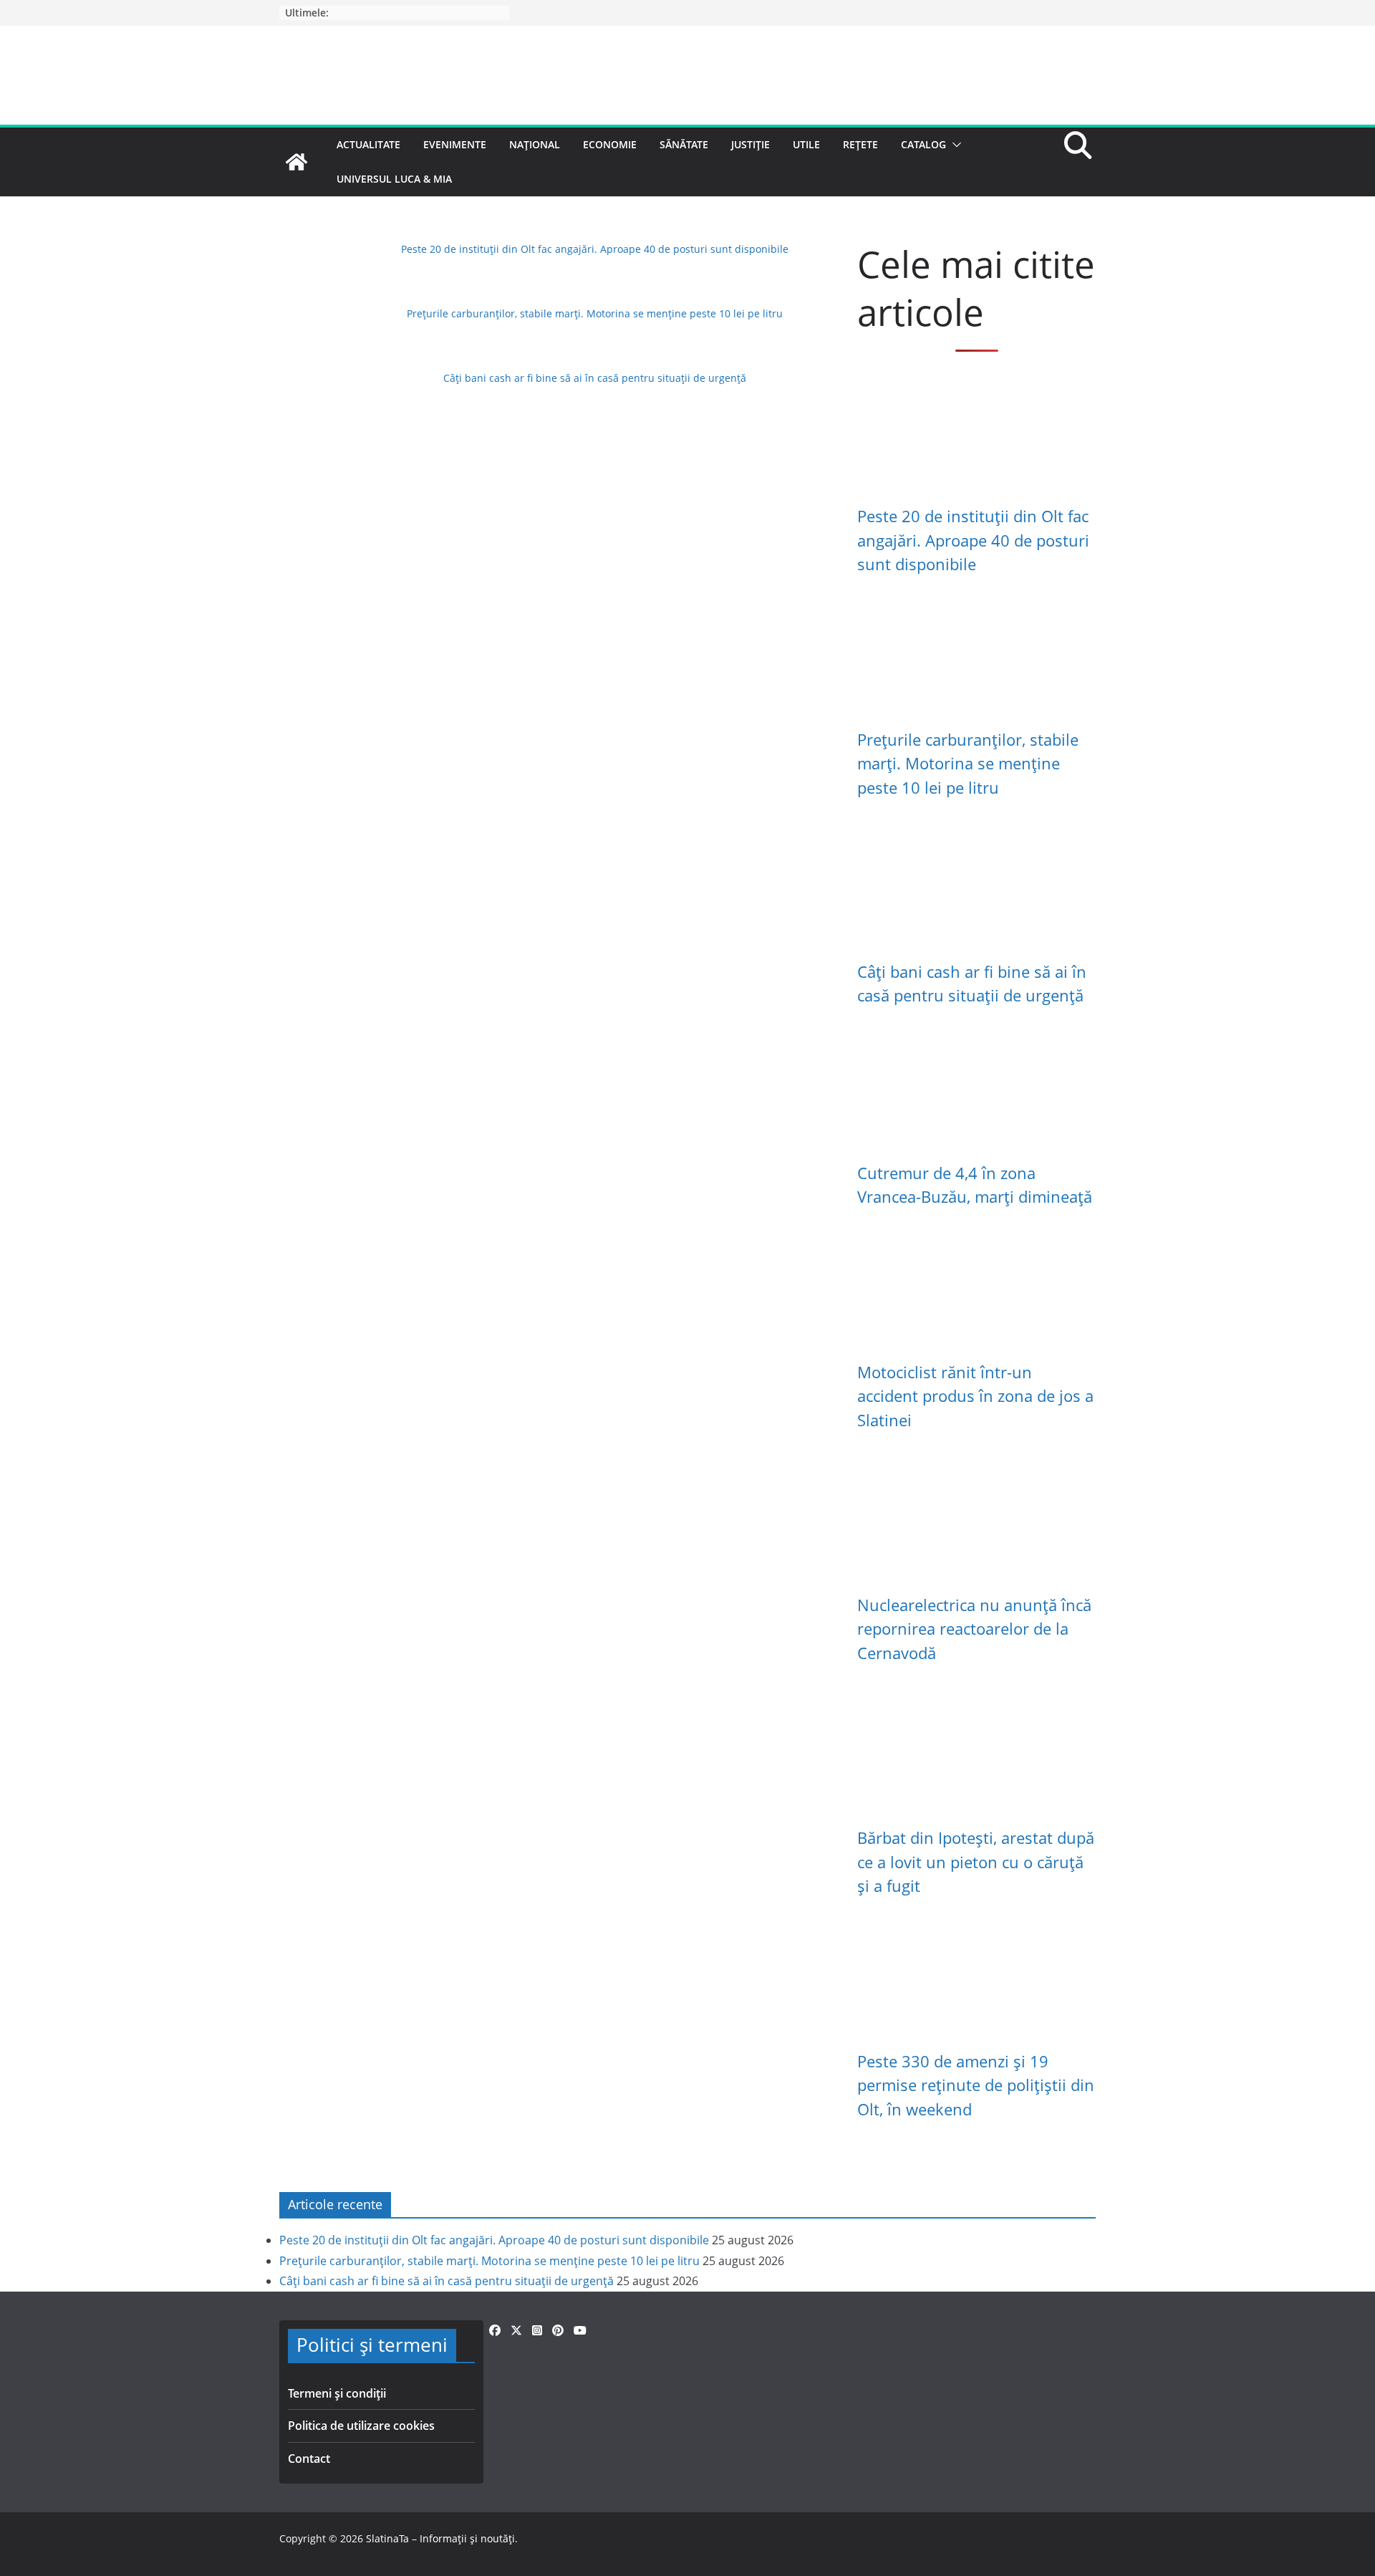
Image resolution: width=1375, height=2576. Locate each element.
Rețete (860, 144)
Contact (309, 2459)
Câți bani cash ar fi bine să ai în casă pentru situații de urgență (595, 378)
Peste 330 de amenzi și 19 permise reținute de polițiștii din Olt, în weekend (976, 2085)
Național (535, 144)
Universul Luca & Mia (394, 179)
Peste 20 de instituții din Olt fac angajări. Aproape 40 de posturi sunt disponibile (595, 249)
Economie (610, 144)
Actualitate (368, 144)
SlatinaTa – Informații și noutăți (440, 2538)
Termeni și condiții (337, 2393)
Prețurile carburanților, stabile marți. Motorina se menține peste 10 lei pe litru (595, 313)
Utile (806, 144)
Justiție (751, 144)
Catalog (923, 144)
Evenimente (455, 144)
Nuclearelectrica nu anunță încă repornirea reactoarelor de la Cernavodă (974, 1629)
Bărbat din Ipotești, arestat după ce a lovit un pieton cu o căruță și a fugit (976, 1862)
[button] (954, 145)
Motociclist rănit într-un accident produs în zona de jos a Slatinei (975, 1396)
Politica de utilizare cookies (361, 2426)
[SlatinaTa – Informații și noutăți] (296, 162)
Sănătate (684, 144)
